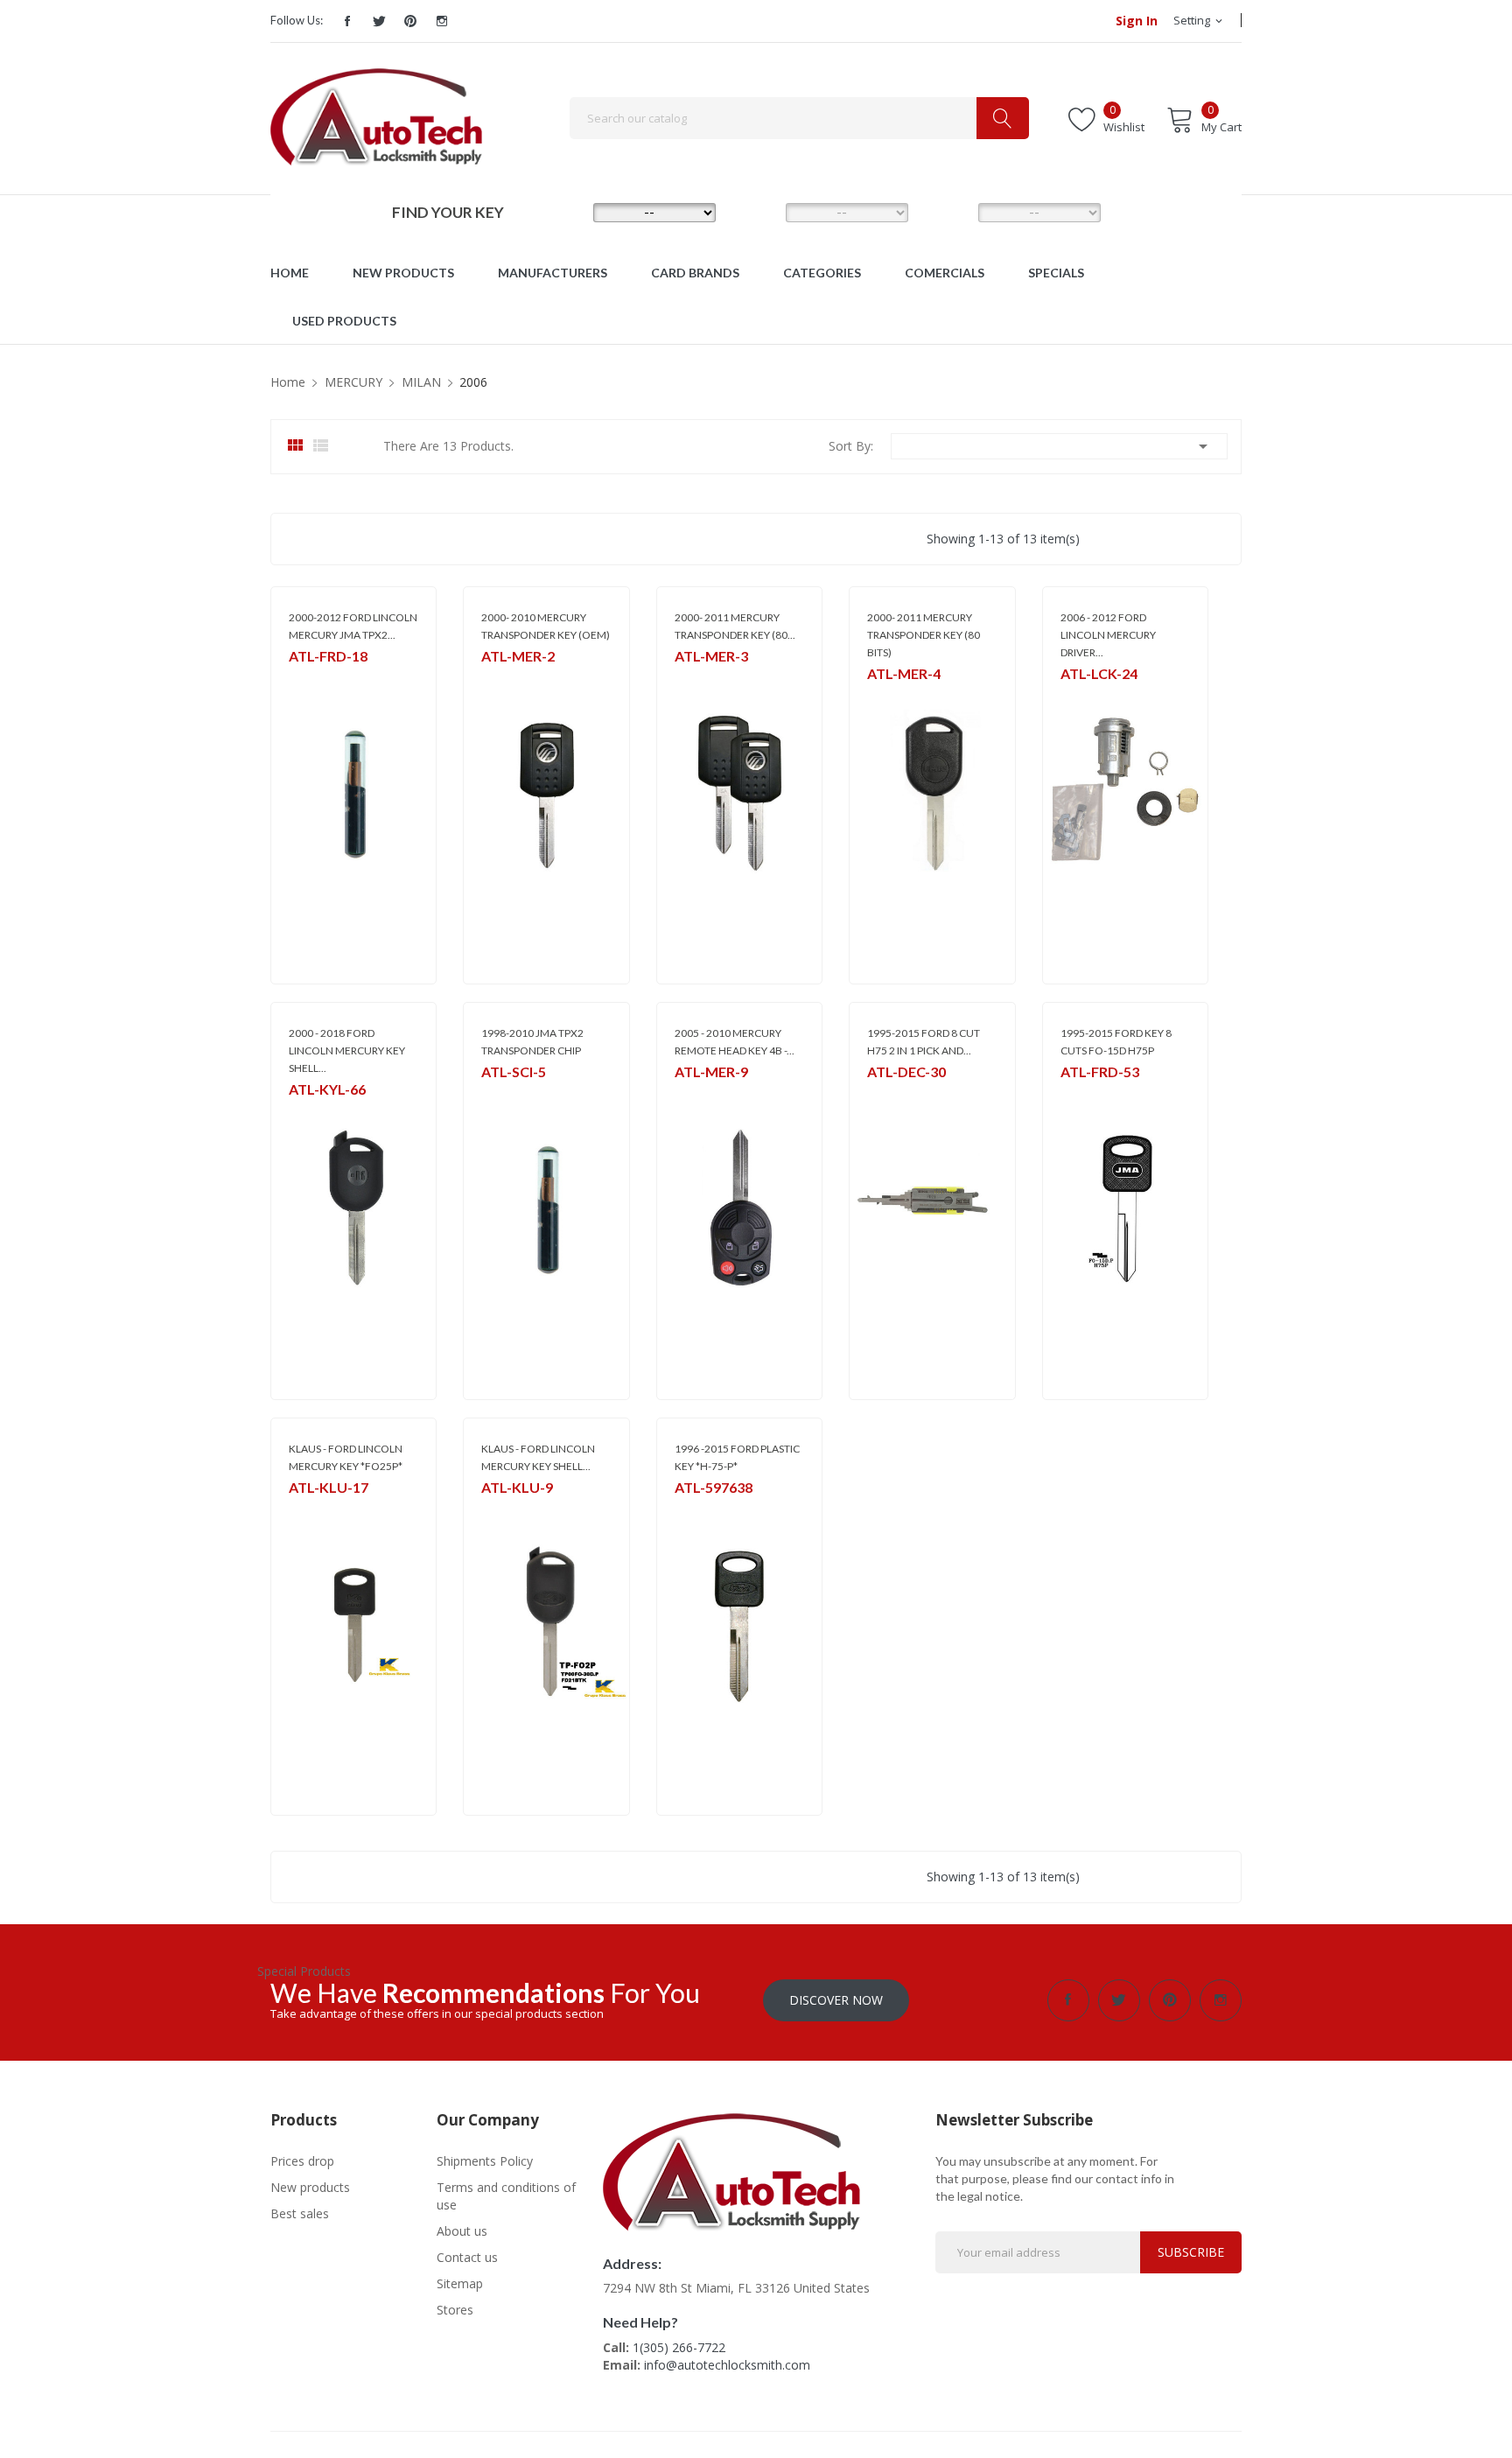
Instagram (442, 21)
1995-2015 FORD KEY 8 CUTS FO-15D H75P (1116, 1042)
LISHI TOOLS (897, 1094)
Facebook (347, 21)
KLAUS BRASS (321, 1510)
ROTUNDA (700, 1094)
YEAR (951, 212)
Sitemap (460, 2283)
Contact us (467, 2257)
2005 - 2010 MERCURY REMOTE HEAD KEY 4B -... (735, 1042)
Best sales (300, 2213)
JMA (298, 679)
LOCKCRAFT (1090, 696)
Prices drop (302, 2161)
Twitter (379, 21)
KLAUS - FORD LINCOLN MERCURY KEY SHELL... (538, 1457)
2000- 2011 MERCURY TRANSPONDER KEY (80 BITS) (924, 635)
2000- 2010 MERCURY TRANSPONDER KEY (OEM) (546, 626)
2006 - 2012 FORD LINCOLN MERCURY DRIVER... (1108, 635)
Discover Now (836, 2000)
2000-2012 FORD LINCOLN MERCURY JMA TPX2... (353, 626)
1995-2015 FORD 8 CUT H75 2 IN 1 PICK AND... (924, 1042)
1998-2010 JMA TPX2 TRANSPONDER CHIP (532, 1042)
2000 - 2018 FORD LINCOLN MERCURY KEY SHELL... (347, 1050)
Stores (455, 2310)
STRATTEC (506, 679)
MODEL (760, 212)
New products (310, 2187)
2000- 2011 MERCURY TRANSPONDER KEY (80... (735, 626)
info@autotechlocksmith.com (727, 2365)
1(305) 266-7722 (679, 2347)
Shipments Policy (485, 2161)
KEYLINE (308, 1112)
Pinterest (410, 21)
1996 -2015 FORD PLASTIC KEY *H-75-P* (737, 1457)
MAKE (568, 212)
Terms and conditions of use (506, 2196)
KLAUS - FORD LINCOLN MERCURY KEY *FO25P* (346, 1457)
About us (462, 2231)
